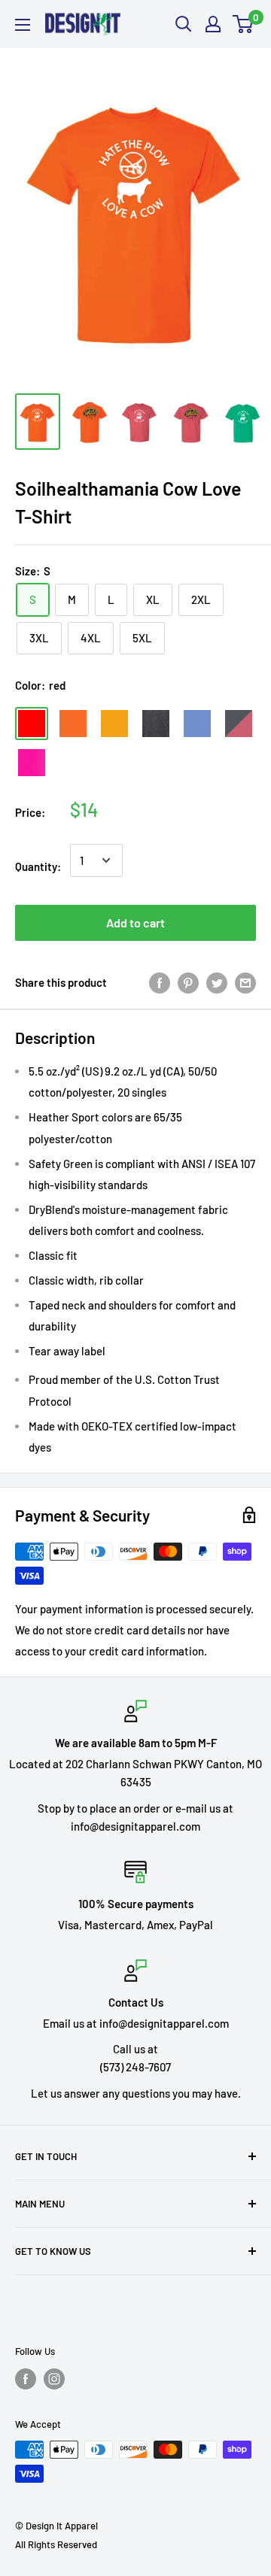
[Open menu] (23, 25)
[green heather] (73, 763)
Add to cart (135, 922)
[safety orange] (73, 724)
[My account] (213, 24)
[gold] (114, 724)
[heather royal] (197, 724)
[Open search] (184, 24)
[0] (244, 24)
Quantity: (38, 866)
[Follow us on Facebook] (26, 2379)
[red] (32, 724)
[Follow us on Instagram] (54, 2379)
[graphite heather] (156, 724)
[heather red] (239, 724)
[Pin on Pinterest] (188, 982)
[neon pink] (32, 763)
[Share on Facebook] (160, 982)
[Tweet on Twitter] (217, 982)
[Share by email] (245, 982)
